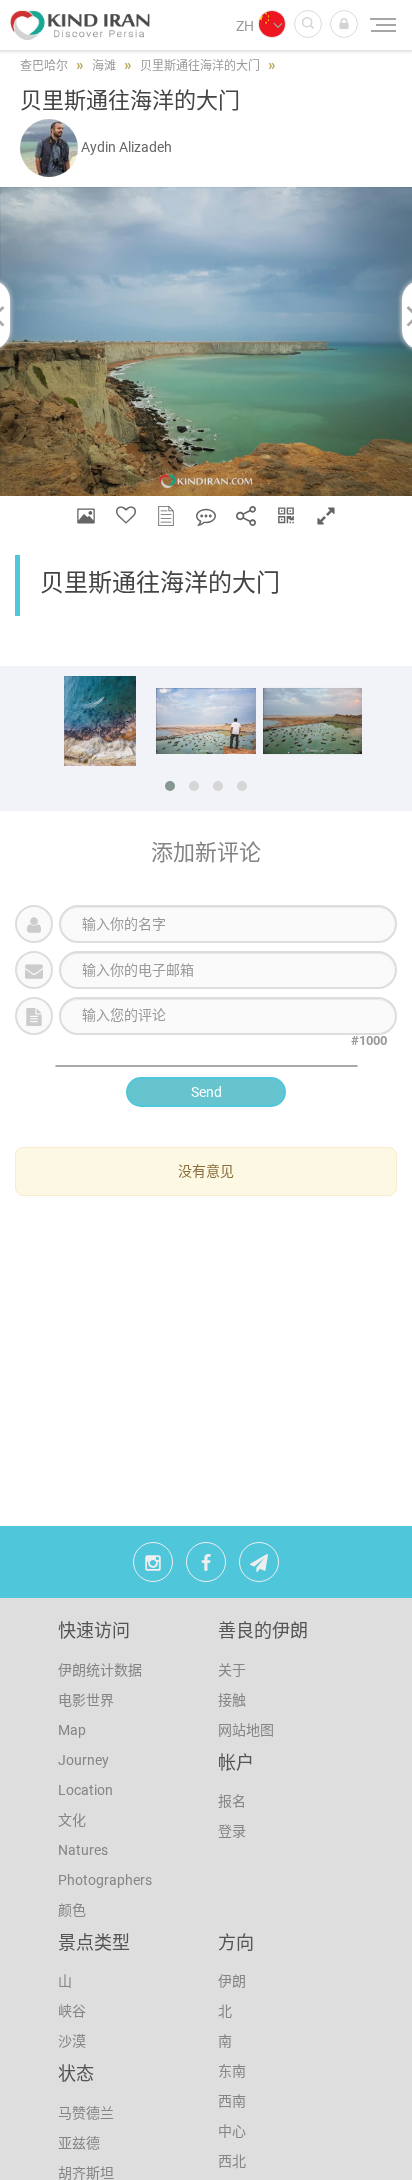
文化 (72, 1820)
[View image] (86, 515)
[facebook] (206, 1567)
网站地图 (246, 1730)
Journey (83, 1760)
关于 (232, 1670)
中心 (232, 2131)
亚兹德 (79, 2143)
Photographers (105, 1880)
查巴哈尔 (44, 66)
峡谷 (72, 2011)
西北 (232, 2161)
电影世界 (86, 1700)
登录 (232, 1831)
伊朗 (232, 1981)
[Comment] (206, 515)
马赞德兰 (86, 2113)
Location (85, 1790)
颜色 (72, 1910)
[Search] (308, 24)
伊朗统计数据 (100, 1670)
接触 (232, 1700)
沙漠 (72, 2041)
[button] (344, 24)
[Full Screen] (326, 515)
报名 (232, 1801)
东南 (232, 2071)
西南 (232, 2101)
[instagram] (153, 1567)
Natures (83, 1850)
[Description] (166, 515)
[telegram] (259, 1567)
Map (72, 1730)
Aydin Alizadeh (126, 147)
